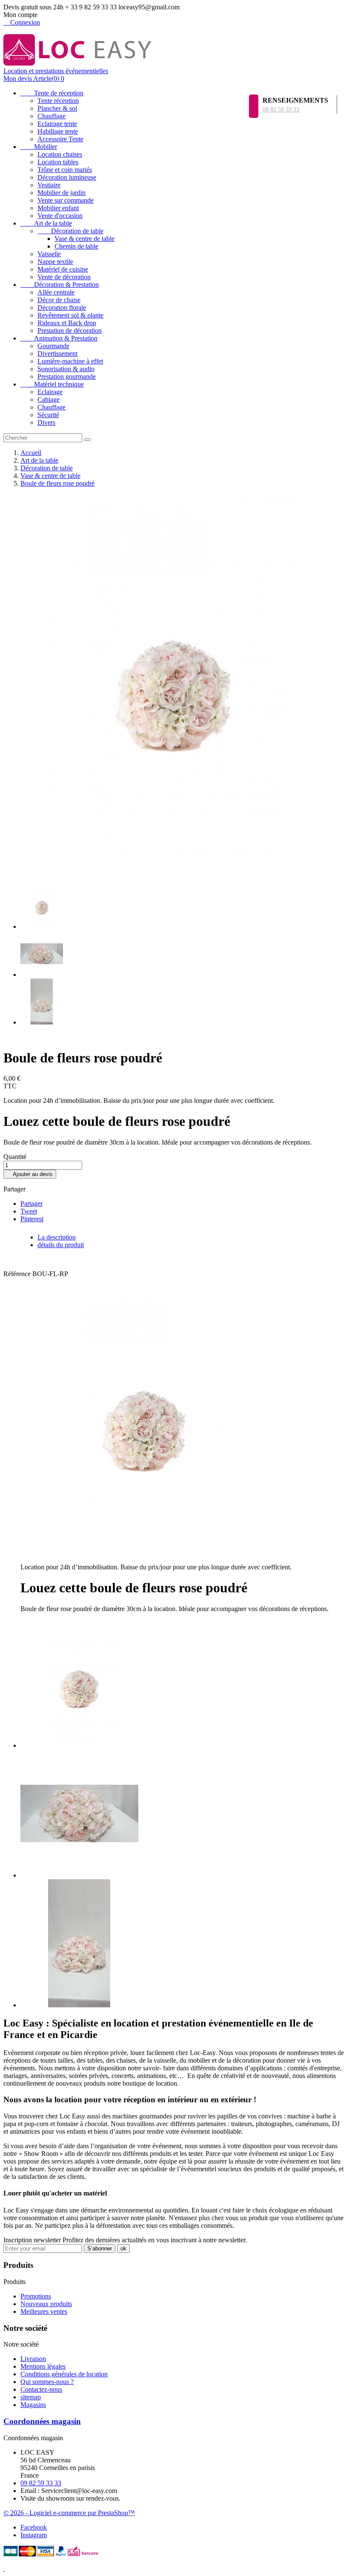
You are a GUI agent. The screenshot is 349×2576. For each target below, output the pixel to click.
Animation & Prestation (59, 338)
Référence (18, 1274)
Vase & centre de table (84, 239)
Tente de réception (52, 93)
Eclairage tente (57, 124)
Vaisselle (49, 254)
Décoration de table (70, 231)
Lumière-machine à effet (70, 361)
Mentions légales (43, 2366)
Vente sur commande (66, 200)
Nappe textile (55, 262)
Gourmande (53, 346)
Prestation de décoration (70, 331)
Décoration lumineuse (67, 177)
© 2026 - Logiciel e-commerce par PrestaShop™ (69, 2513)
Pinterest (32, 1219)
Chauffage (51, 116)
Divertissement (57, 353)
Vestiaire (49, 185)
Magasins (33, 2405)
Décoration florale (62, 308)
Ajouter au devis (30, 1174)
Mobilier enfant (58, 208)
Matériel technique (52, 384)
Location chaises (60, 154)
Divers (46, 422)
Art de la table (46, 223)
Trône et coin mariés (65, 170)
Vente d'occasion (60, 216)
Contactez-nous (41, 2389)
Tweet (29, 1211)
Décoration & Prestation (60, 285)
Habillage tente (58, 131)
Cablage (49, 399)
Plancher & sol (57, 108)
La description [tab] (57, 1237)
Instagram (34, 2535)
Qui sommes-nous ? (47, 2382)
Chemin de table (76, 246)
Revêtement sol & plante (70, 315)
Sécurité (48, 415)
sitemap (31, 2397)
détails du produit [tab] (61, 1245)
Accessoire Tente (60, 139)
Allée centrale (56, 292)
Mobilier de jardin (62, 193)
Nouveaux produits (46, 2304)
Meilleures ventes (44, 2311)
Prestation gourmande (67, 376)
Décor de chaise (59, 300)
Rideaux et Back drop (67, 323)
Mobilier (39, 147)
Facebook (34, 2527)
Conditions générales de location (64, 2374)
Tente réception (58, 101)
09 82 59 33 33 (281, 110)
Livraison (33, 2359)
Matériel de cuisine (63, 269)
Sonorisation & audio (66, 369)
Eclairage (50, 392)
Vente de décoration (64, 277)
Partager (31, 1204)
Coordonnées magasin (42, 2421)
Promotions (36, 2296)
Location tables (58, 162)
